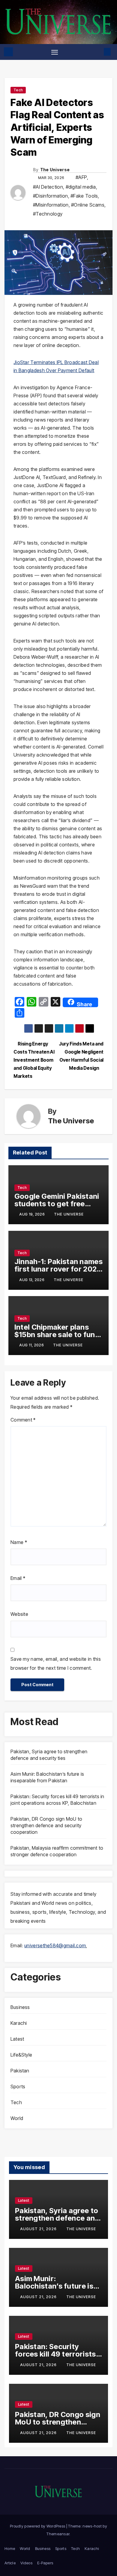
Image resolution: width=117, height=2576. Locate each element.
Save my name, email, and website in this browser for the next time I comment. (56, 1663)
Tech (18, 90)
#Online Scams (88, 205)
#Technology (48, 214)
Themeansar (58, 2534)
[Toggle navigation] (55, 52)
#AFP (81, 177)
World (17, 2118)
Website (19, 1614)
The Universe (55, 170)
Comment (23, 1420)
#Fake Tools (84, 196)
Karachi (19, 2023)
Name (19, 1542)
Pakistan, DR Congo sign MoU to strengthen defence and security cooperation (46, 1825)
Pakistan (20, 2071)
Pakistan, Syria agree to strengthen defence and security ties (57, 2218)
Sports (18, 2086)
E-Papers (45, 2563)
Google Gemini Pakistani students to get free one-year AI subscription (57, 1204)
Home (10, 2548)
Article (10, 2563)
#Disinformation (51, 196)
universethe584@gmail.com (55, 1945)
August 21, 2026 (39, 2229)
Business (20, 2007)
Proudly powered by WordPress (38, 2526)
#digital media (81, 187)
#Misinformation (51, 205)
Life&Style (21, 2055)
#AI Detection (48, 187)
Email (18, 1578)
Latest (17, 2039)
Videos (26, 2563)
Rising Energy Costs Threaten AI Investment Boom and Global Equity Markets (34, 1060)
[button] (98, 52)
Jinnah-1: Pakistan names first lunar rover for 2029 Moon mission (58, 1269)
